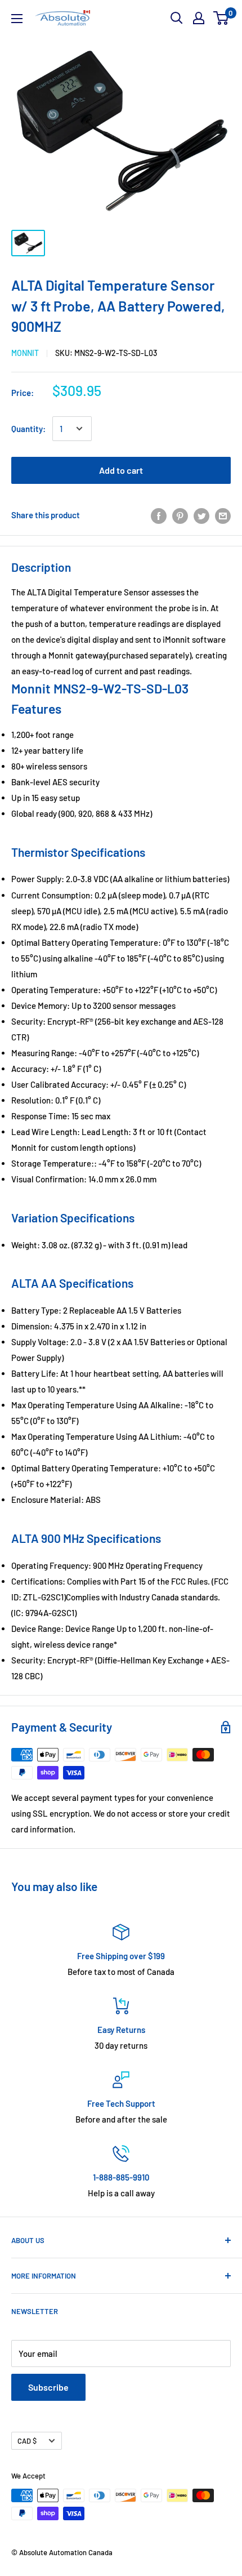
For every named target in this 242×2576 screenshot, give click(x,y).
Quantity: (28, 429)
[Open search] (177, 18)
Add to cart (121, 470)
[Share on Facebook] (159, 515)
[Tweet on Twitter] (201, 515)
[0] (221, 18)
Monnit (25, 353)
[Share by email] (223, 515)
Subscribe (48, 2387)
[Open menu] (17, 19)
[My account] (199, 18)
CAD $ (27, 2441)
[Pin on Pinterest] (180, 515)
